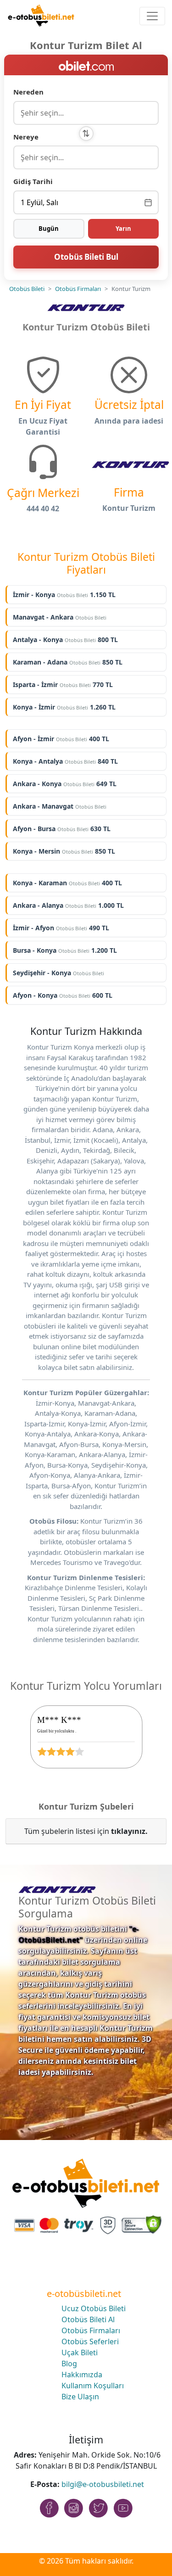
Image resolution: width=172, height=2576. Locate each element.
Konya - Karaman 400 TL (67, 883)
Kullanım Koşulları (93, 2386)
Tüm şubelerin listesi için (86, 1831)
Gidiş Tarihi (33, 181)
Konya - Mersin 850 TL (64, 851)
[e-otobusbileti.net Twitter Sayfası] (99, 2508)
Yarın (123, 229)
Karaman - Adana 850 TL (68, 662)
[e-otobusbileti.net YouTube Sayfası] (123, 2508)
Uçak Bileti (80, 2352)
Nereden (28, 92)
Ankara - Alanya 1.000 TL (68, 905)
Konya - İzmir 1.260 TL (64, 707)
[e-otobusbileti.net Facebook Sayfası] (49, 2508)
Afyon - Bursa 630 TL (62, 829)
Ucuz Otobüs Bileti (94, 2308)
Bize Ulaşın (80, 2397)
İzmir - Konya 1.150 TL (64, 595)
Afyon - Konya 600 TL (63, 995)
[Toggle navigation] (152, 16)
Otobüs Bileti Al (88, 2319)
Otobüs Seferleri (90, 2341)
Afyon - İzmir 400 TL (61, 739)
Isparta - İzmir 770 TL (63, 685)
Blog (69, 2364)
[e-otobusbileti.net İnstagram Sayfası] (74, 2508)
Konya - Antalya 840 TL (65, 761)
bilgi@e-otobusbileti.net (103, 2484)
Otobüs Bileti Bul (86, 257)
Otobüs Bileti (27, 289)
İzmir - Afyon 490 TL (61, 928)
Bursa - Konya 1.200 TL (65, 950)
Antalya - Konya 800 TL (65, 640)
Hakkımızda (82, 2375)
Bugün (49, 229)
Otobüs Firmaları (78, 289)
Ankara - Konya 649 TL (65, 784)
